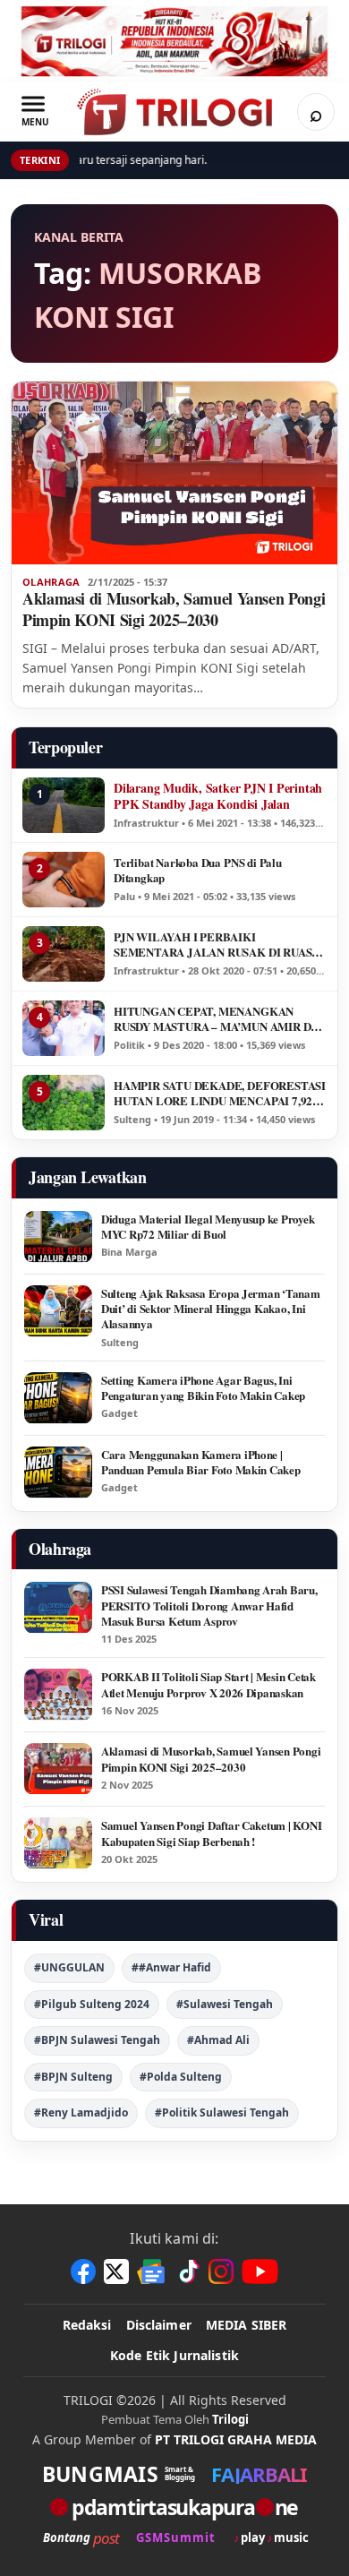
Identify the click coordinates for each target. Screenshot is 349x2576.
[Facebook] (83, 2271)
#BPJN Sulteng (73, 2077)
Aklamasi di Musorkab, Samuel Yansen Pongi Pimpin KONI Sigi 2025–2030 (174, 609)
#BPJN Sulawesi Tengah (97, 2040)
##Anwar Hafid (171, 1967)
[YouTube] (260, 2271)
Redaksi (87, 2325)
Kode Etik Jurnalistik (174, 2355)
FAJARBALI (259, 2474)
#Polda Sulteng (181, 2077)
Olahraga (51, 582)
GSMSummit (176, 2538)
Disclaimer (159, 2325)
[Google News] (152, 2271)
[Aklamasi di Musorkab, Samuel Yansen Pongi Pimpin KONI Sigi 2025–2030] (174, 473)
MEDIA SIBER (247, 2325)
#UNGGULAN (69, 1967)
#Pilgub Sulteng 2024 (92, 2004)
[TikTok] (188, 2271)
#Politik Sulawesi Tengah (222, 2112)
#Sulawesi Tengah (225, 2004)
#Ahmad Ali (218, 2040)
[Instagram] (221, 2271)
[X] (116, 2271)
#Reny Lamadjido (81, 2112)
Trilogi (230, 2419)
